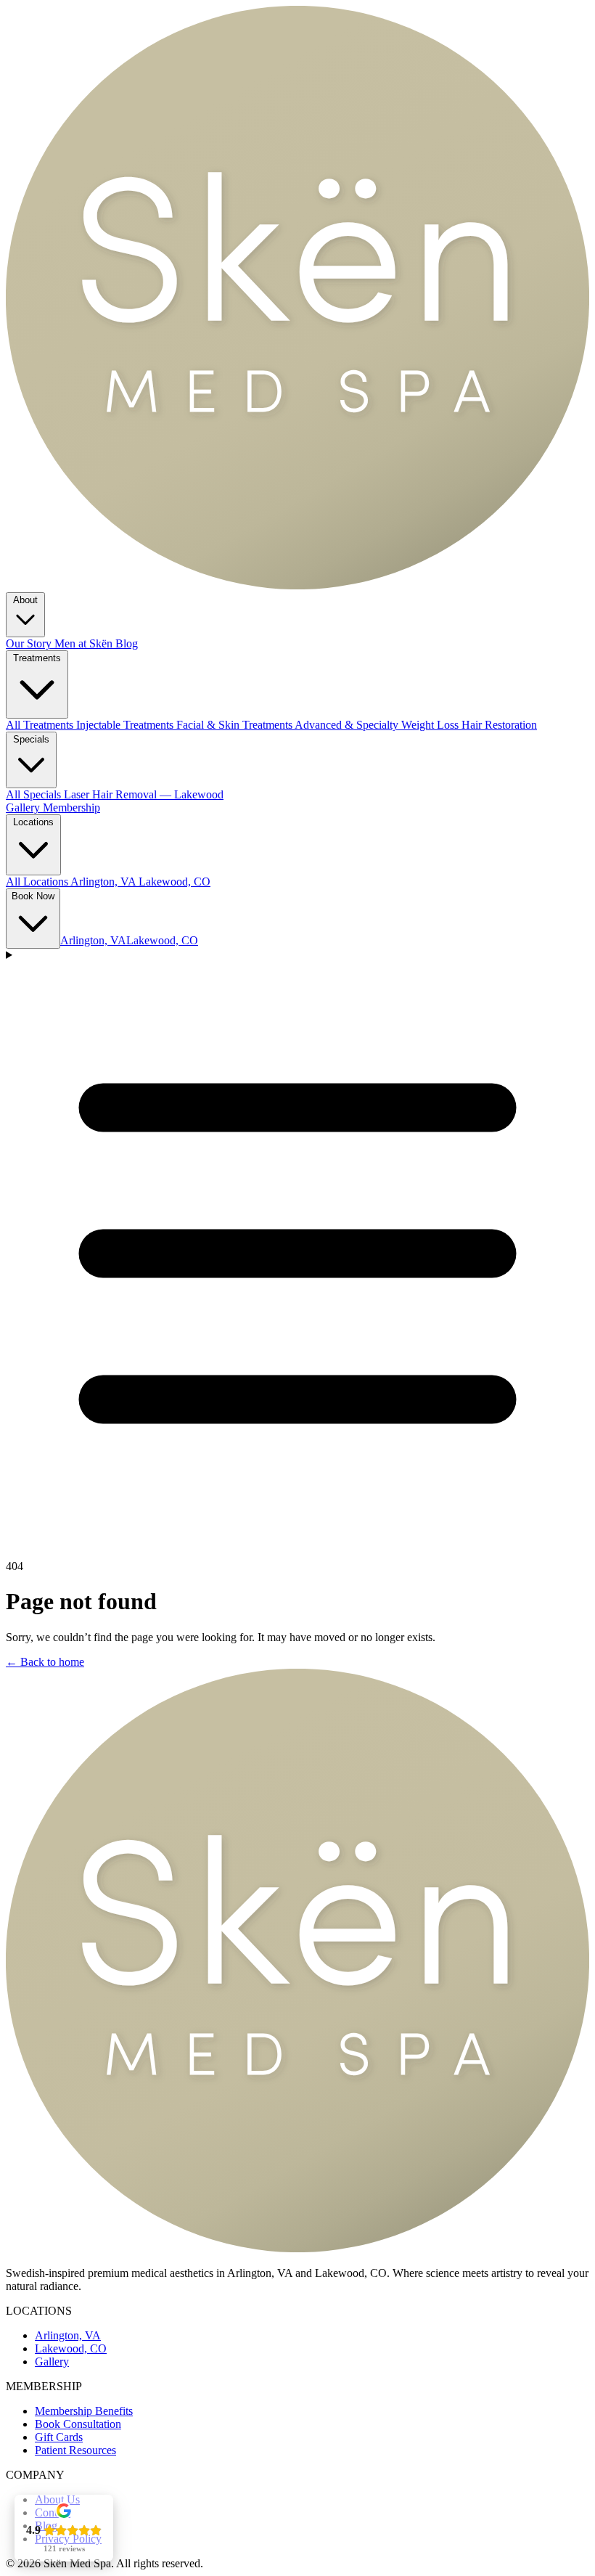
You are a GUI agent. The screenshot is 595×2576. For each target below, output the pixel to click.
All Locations (38, 882)
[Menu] (297, 1248)
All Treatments (41, 725)
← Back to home (45, 1662)
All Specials (35, 794)
